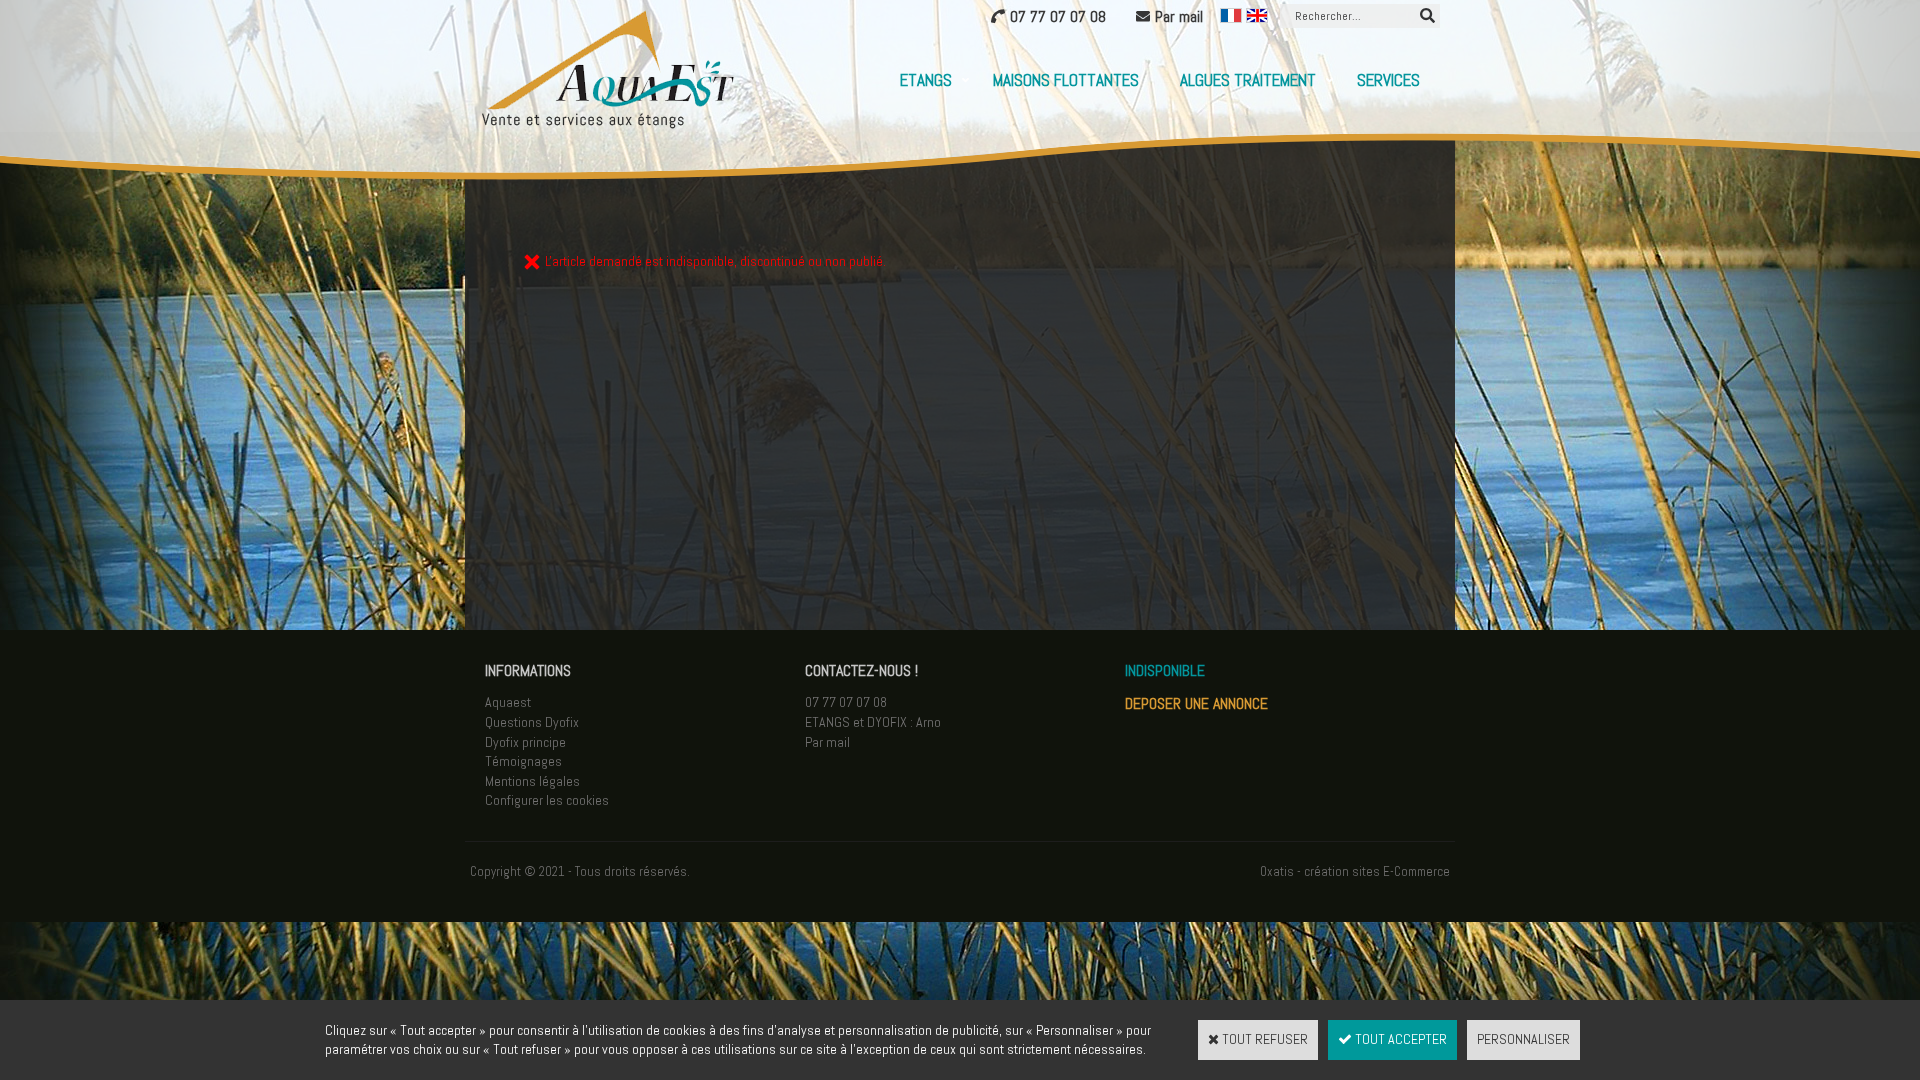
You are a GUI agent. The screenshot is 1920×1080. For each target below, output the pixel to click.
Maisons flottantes (1066, 80)
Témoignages (523, 761)
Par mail (827, 742)
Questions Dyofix (532, 722)
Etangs (926, 80)
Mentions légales (532, 781)
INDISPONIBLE (1165, 670)
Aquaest (508, 702)
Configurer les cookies (547, 800)
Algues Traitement (1248, 80)
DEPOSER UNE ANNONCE (1196, 703)
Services (1388, 80)
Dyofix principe (525, 742)
